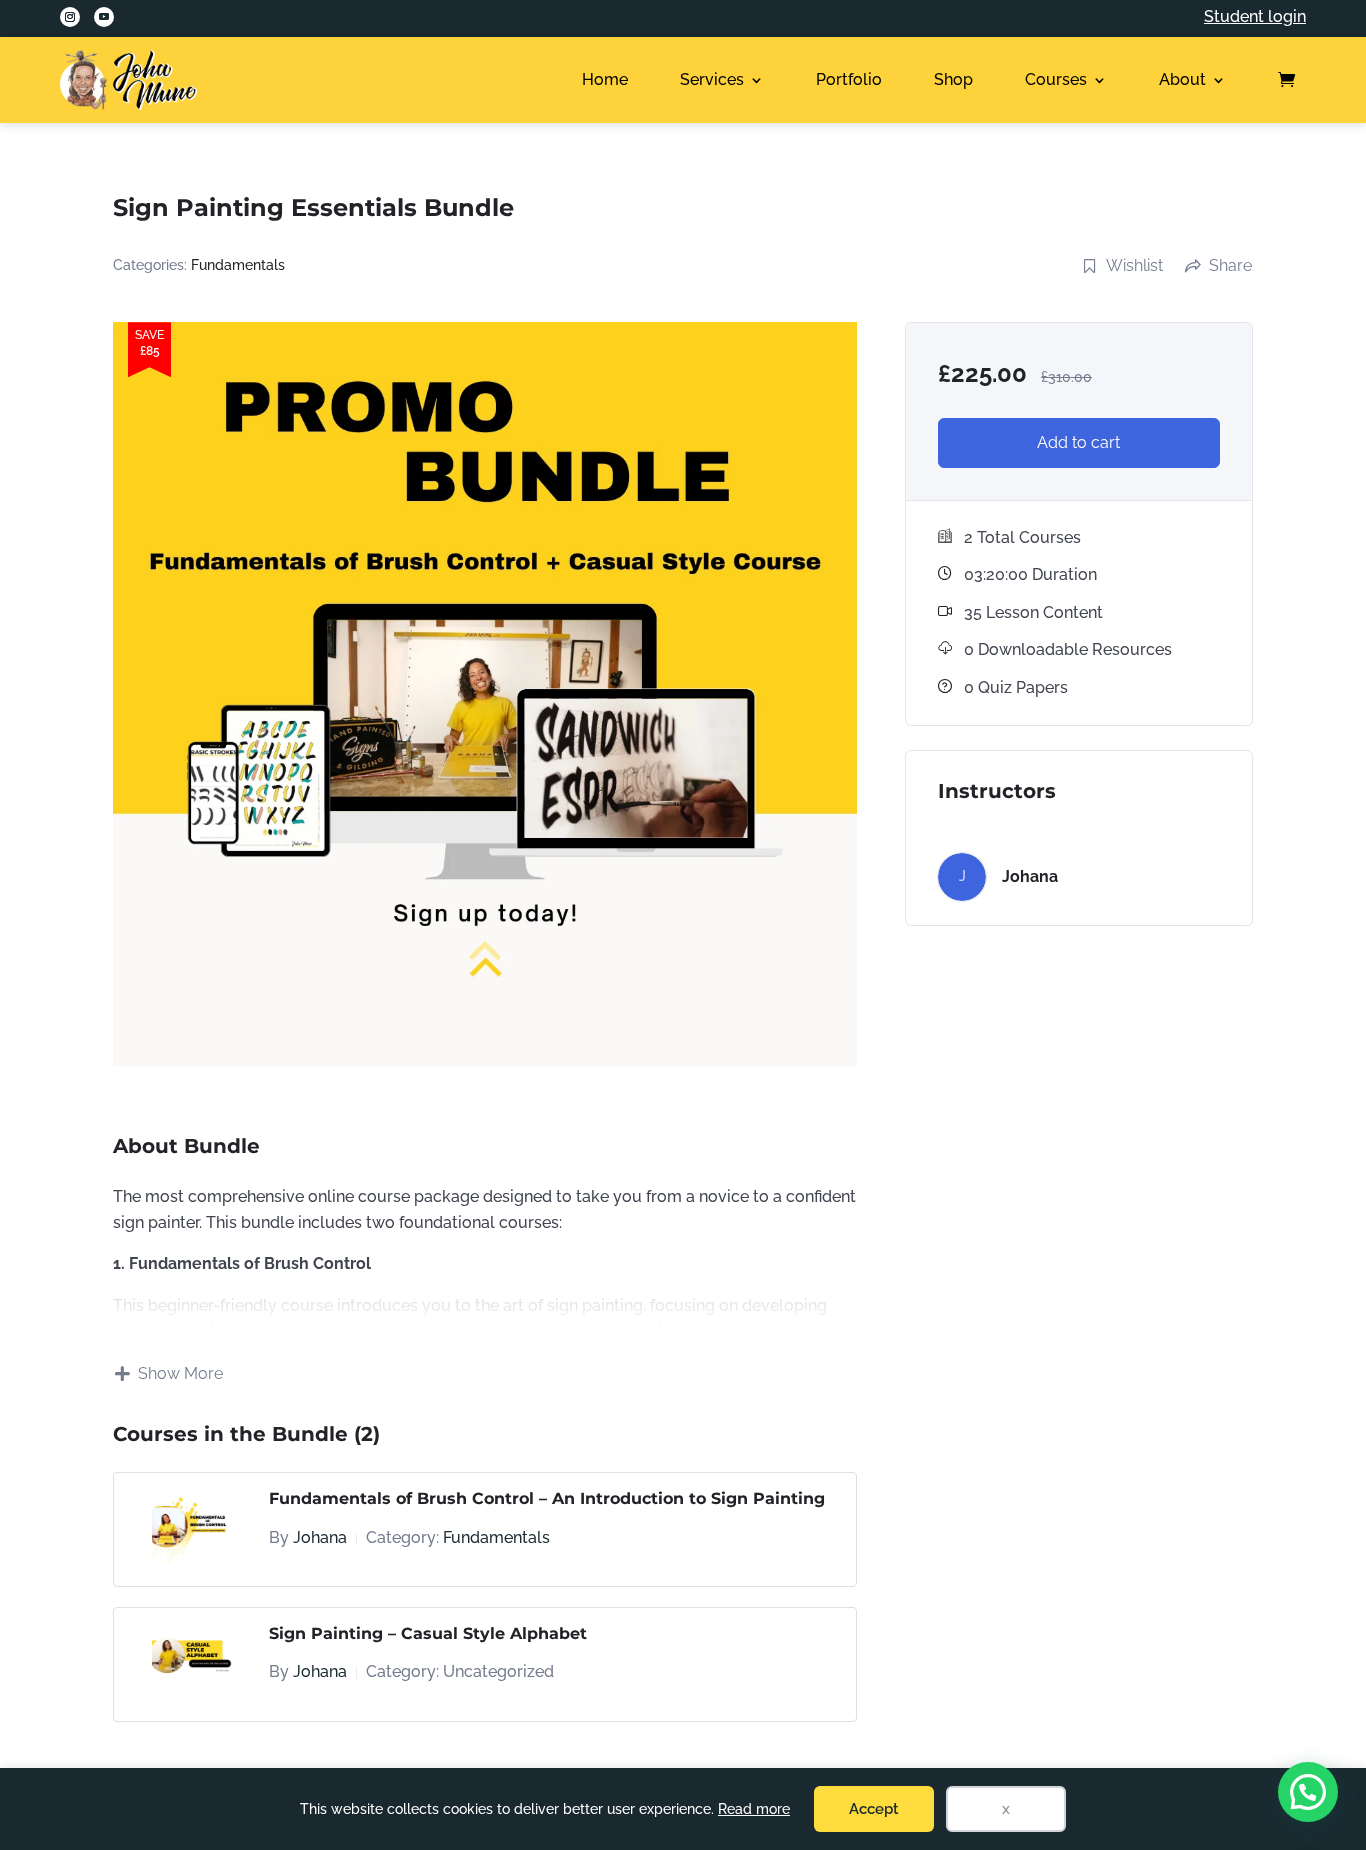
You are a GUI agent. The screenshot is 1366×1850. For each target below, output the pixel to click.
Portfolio (849, 79)
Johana (320, 1537)
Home (605, 79)
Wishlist (1134, 265)
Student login (1255, 16)
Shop (953, 79)
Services (712, 79)
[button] (1308, 1792)
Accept (874, 1809)
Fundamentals (238, 265)
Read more (754, 1809)
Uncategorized (498, 1671)
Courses (1056, 79)
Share (1230, 265)
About (1182, 79)
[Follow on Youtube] (104, 17)
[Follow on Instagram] (70, 17)
